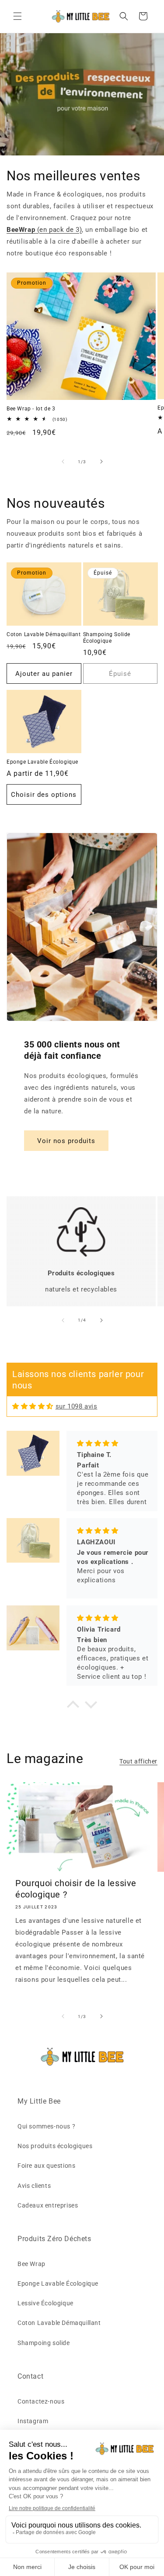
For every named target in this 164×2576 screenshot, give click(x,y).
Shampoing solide (44, 2343)
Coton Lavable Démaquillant (44, 634)
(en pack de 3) (44, 230)
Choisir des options (44, 795)
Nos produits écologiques (55, 2146)
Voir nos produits (66, 1141)
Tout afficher (138, 1761)
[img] (33, 1406)
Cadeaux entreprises (48, 2205)
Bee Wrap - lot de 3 (31, 409)
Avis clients (34, 2186)
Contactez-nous (41, 2401)
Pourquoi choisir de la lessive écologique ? (76, 1889)
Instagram (33, 2421)
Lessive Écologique (45, 2303)
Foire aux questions (46, 2166)
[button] (17, 16)
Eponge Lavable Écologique (42, 762)
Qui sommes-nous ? (46, 2126)
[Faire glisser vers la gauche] (63, 461)
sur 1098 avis (77, 1406)
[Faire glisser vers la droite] (101, 461)
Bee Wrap (31, 2264)
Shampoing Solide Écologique (107, 638)
